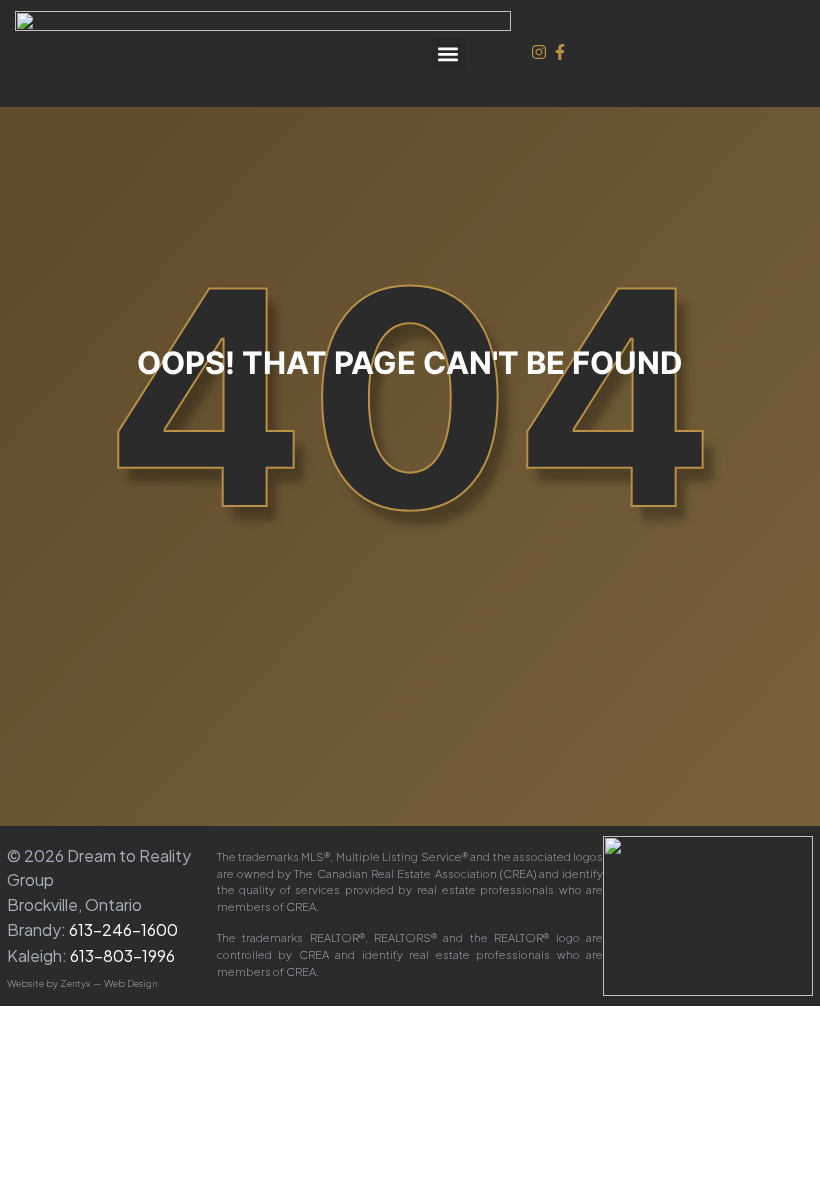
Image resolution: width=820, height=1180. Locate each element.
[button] (448, 53)
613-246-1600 (123, 929)
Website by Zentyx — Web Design (82, 983)
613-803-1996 (122, 955)
